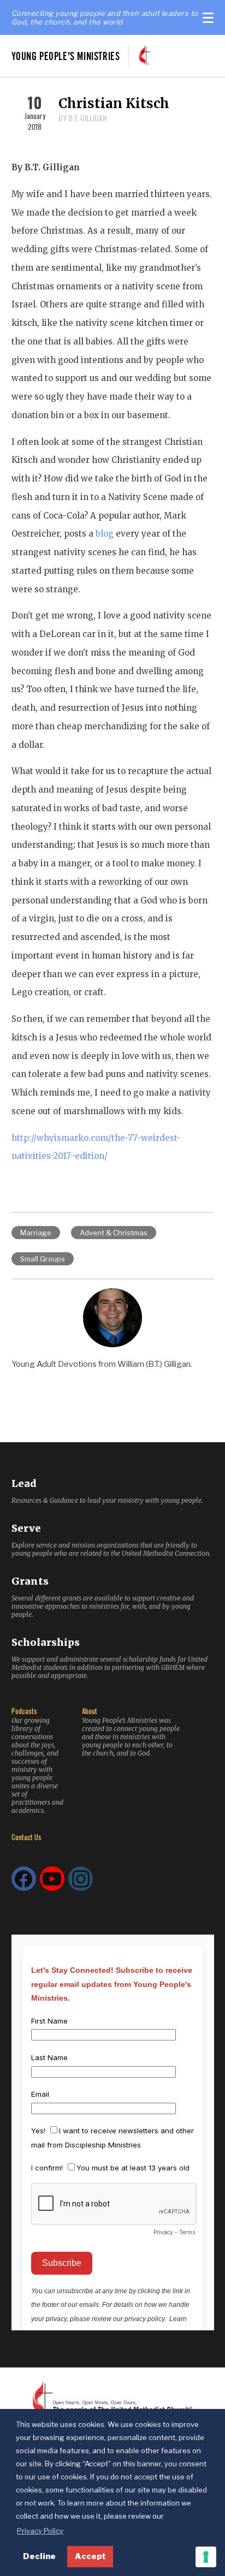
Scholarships (46, 1642)
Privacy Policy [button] (40, 2531)
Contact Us (26, 1837)
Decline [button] (39, 2556)
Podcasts (24, 1711)
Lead (24, 1483)
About (90, 1711)
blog (105, 534)
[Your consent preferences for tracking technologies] (206, 2557)
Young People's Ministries (66, 56)
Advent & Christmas (114, 1233)
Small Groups (43, 1259)
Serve (26, 1528)
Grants (30, 1581)
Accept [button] (90, 2556)
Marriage (36, 1233)
